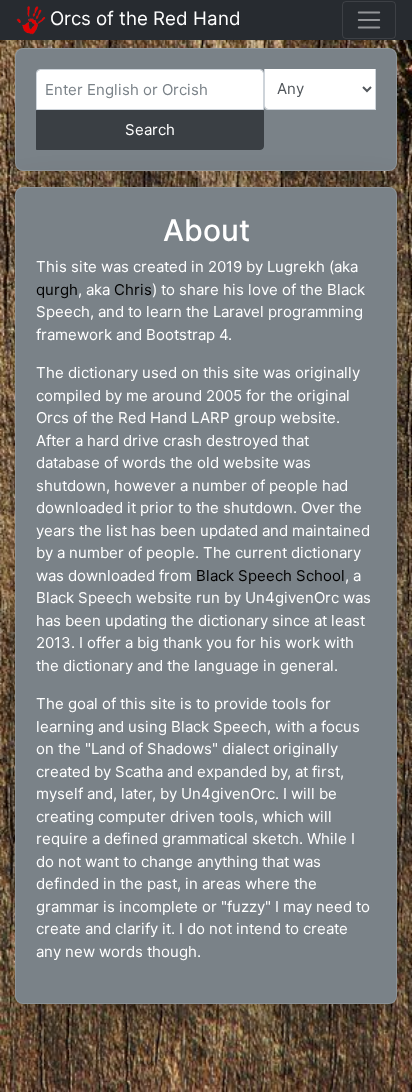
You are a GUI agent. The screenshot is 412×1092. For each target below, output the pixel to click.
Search (150, 129)
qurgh (57, 289)
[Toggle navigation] (369, 20)
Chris (133, 289)
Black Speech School (270, 575)
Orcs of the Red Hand (145, 18)
